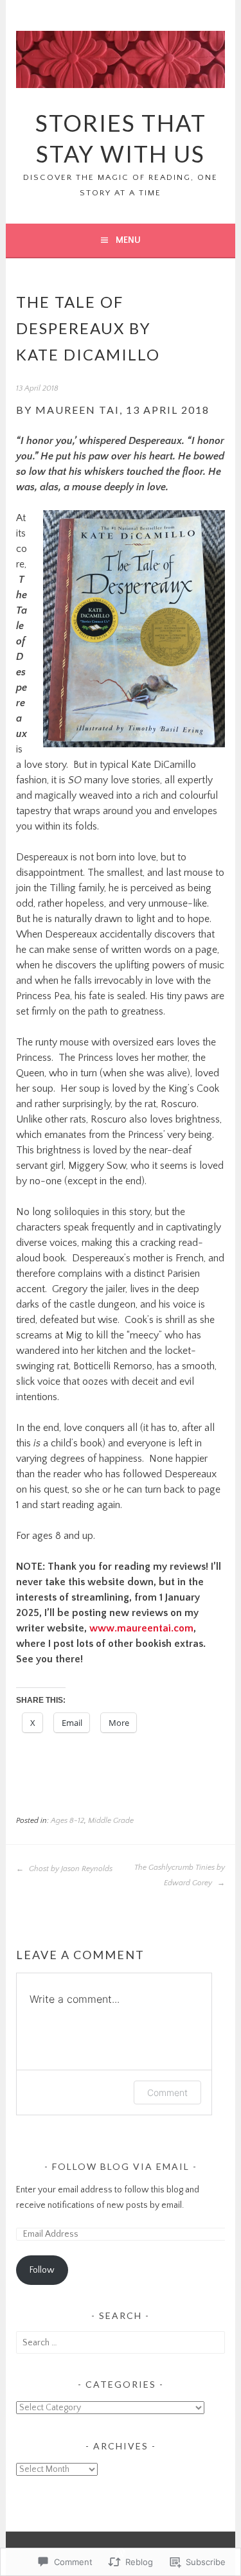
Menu (128, 240)
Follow (42, 2270)
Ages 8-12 (67, 1821)
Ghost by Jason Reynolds (70, 1869)
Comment (167, 2092)
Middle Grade (111, 1821)
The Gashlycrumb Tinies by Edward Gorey (180, 1875)
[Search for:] (120, 2343)
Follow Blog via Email (121, 2166)
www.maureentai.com (141, 1628)
